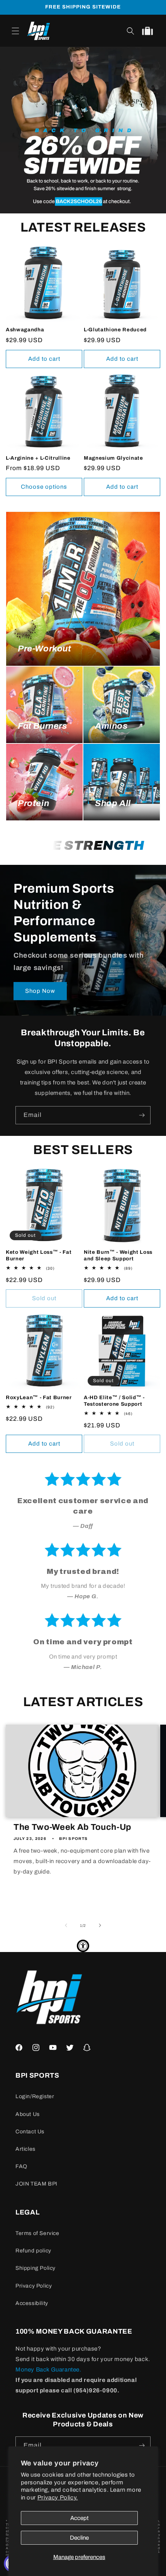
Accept (79, 2518)
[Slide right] (100, 1925)
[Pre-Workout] (83, 589)
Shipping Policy (36, 2268)
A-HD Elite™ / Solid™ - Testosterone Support (114, 1401)
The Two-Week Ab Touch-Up (72, 1827)
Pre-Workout (45, 649)
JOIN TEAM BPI (36, 2184)
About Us (28, 2114)
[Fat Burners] (44, 705)
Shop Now (40, 991)
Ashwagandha (25, 330)
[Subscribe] (142, 1115)
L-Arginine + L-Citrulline (38, 458)
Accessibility (32, 2303)
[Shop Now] (83, 130)
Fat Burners (42, 726)
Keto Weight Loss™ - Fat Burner (39, 1255)
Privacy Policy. (58, 2498)
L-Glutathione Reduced (115, 330)
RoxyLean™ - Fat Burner (39, 1397)
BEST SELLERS (83, 1150)
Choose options (44, 487)
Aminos (111, 726)
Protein (33, 803)
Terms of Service (37, 2233)
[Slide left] (66, 1925)
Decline (79, 2538)
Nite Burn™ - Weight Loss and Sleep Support (118, 1255)
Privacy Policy (34, 2286)
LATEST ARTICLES (83, 1702)
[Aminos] (122, 705)
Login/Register (35, 2096)
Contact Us (30, 2132)
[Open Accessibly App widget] (83, 1946)
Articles (25, 2149)
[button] (15, 31)
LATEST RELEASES (83, 227)
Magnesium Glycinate (113, 458)
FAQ (21, 2166)
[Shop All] (122, 782)
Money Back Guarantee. (48, 2370)
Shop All (113, 803)
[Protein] (44, 782)
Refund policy (33, 2251)
